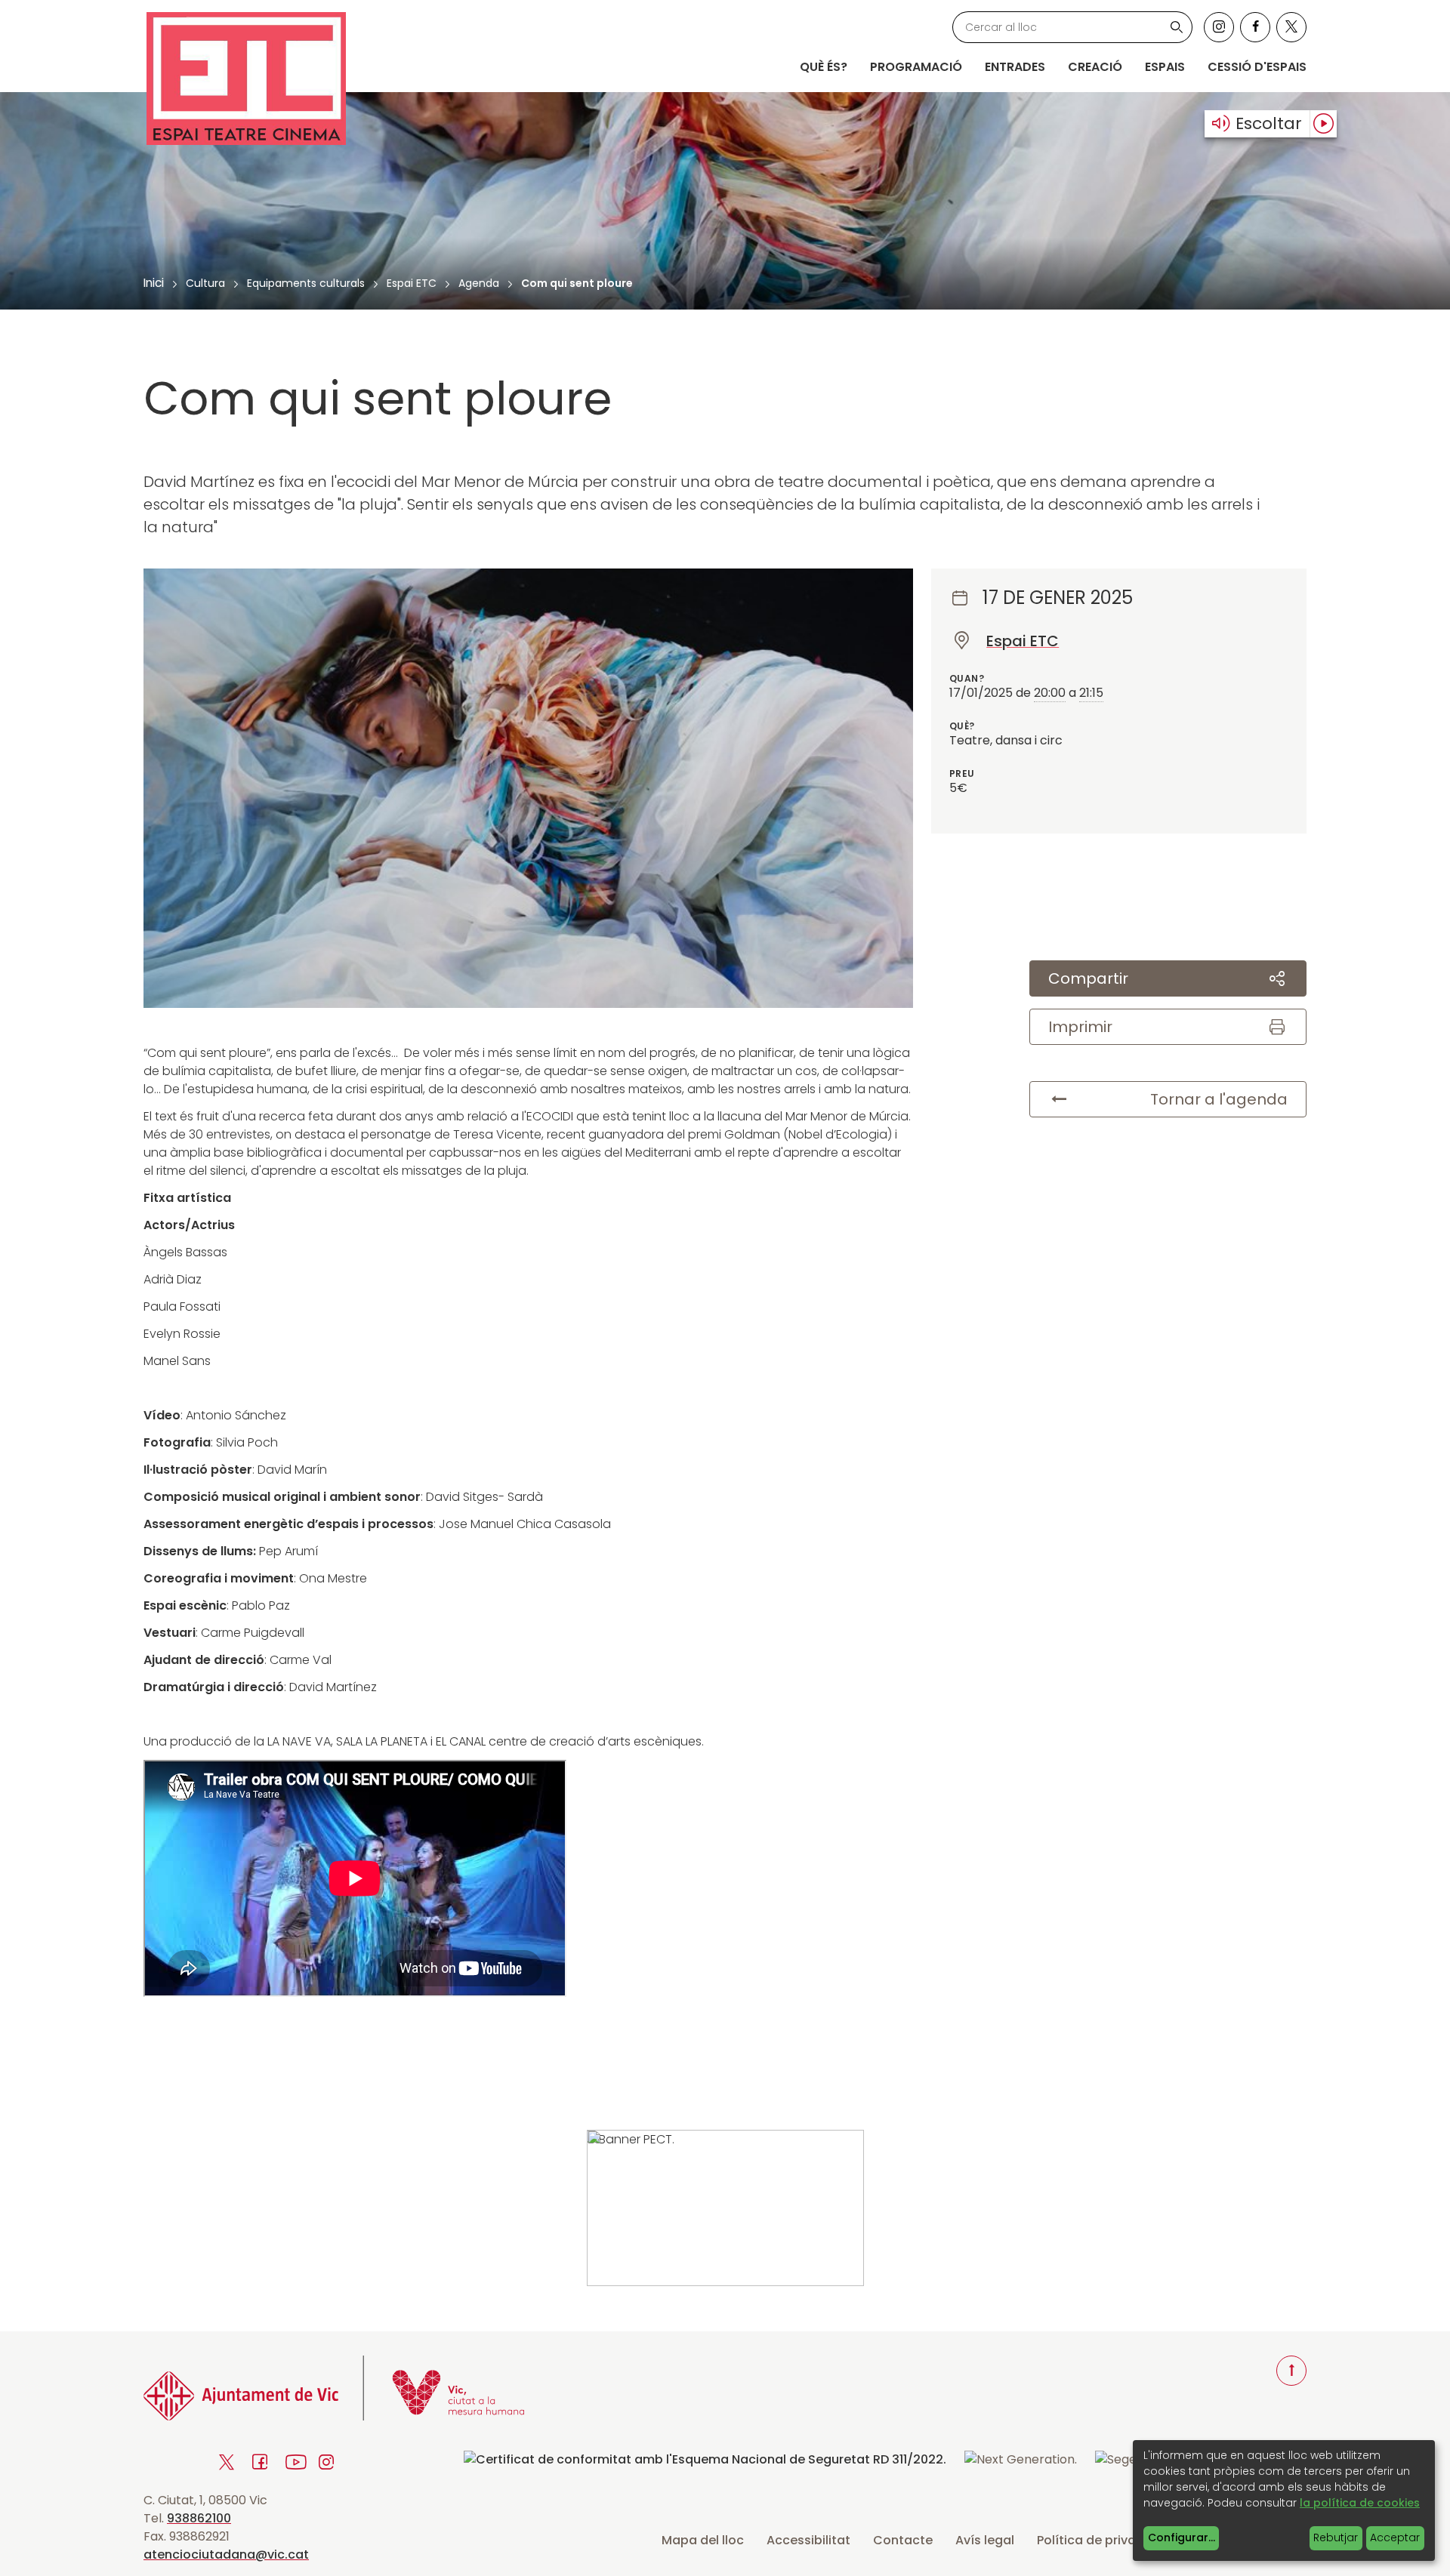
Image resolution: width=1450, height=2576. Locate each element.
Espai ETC (412, 283)
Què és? (824, 67)
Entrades (1015, 67)
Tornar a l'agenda (1219, 1099)
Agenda (479, 283)
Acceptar (1395, 2537)
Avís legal (985, 2540)
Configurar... (1182, 2537)
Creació (1095, 67)
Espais (1165, 67)
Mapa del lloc (703, 2540)
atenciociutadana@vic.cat (226, 2554)
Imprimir (1080, 1027)
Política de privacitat (1101, 2540)
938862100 (199, 2518)
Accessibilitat (808, 2540)
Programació (916, 67)
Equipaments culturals (306, 283)
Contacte (903, 2540)
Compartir (1088, 978)
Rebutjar (1336, 2537)
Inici (154, 283)
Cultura (205, 283)
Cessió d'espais (1257, 67)
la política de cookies (1360, 2503)
